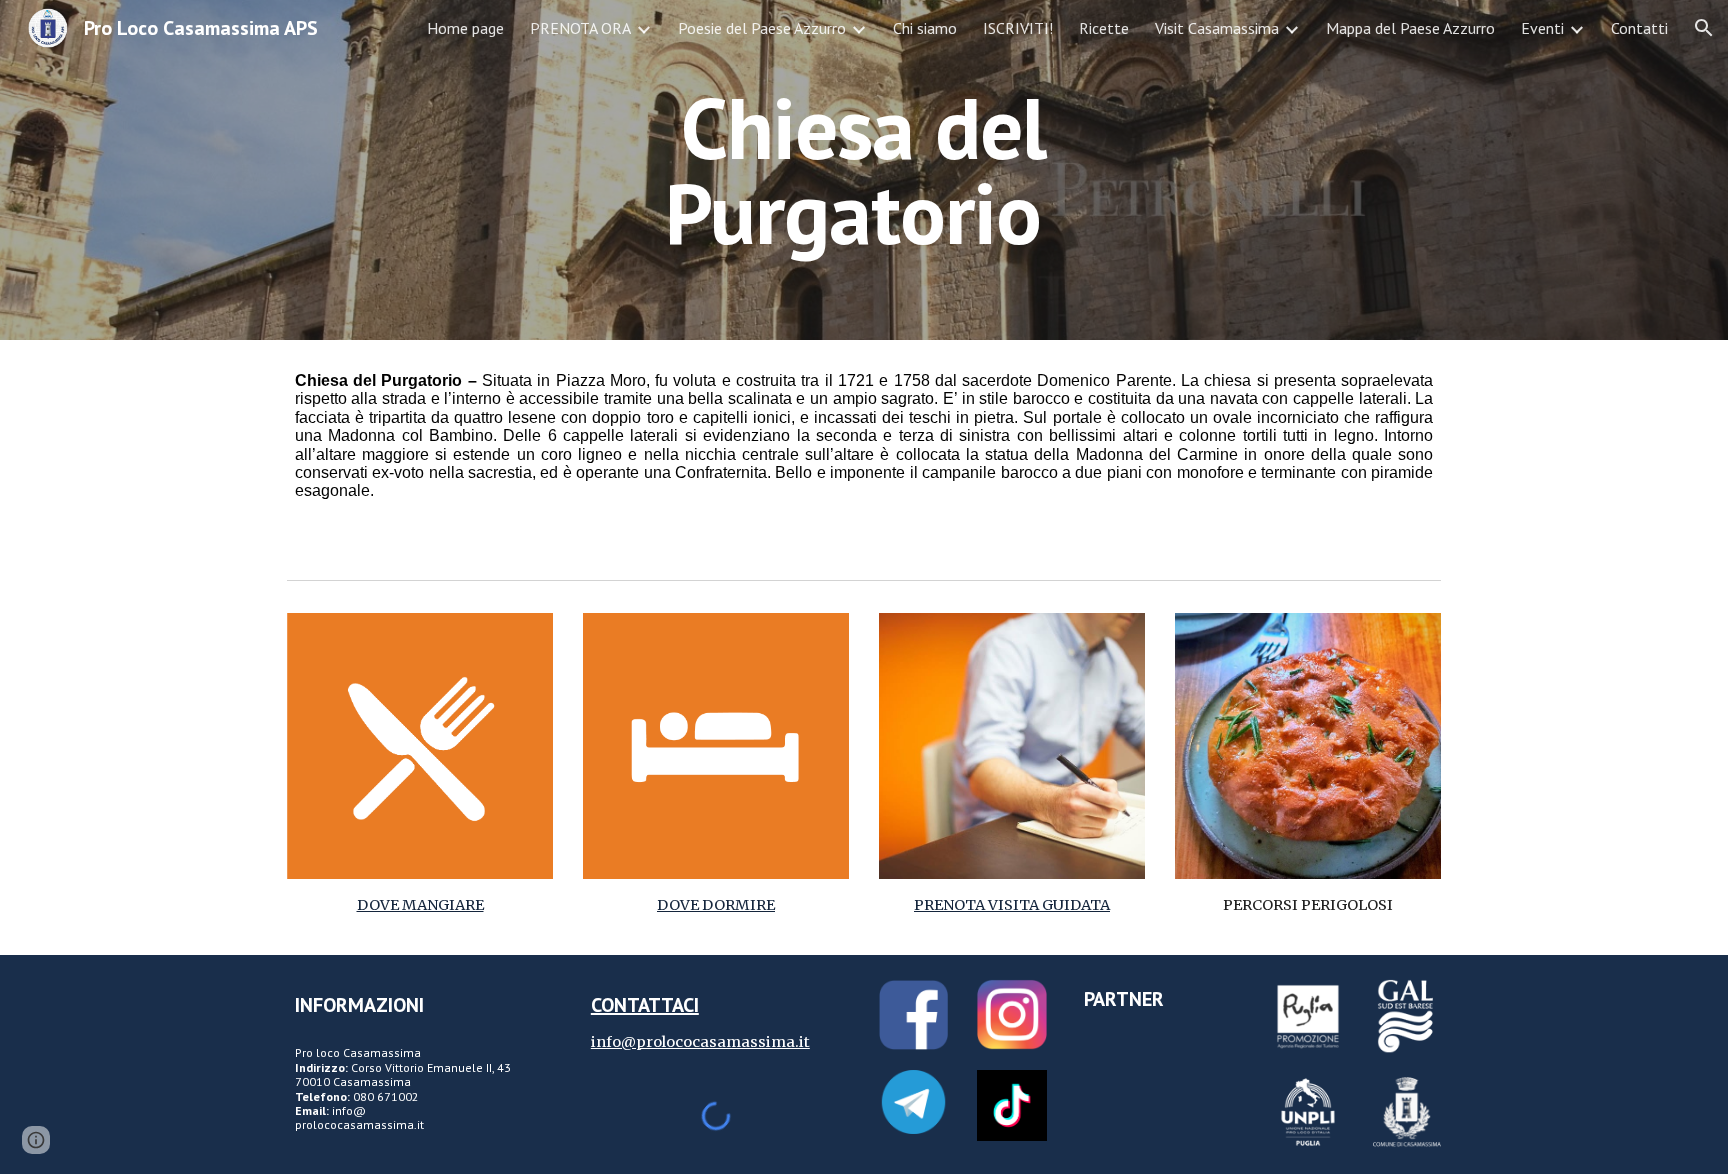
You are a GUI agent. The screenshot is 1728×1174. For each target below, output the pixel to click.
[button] (1704, 28)
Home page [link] (465, 28)
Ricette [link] (1104, 28)
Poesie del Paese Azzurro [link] (762, 28)
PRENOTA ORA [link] (580, 28)
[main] (864, 170)
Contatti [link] (1639, 28)
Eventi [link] (1542, 28)
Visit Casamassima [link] (1217, 28)
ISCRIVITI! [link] (1018, 28)
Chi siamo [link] (925, 28)
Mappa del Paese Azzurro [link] (1410, 28)
